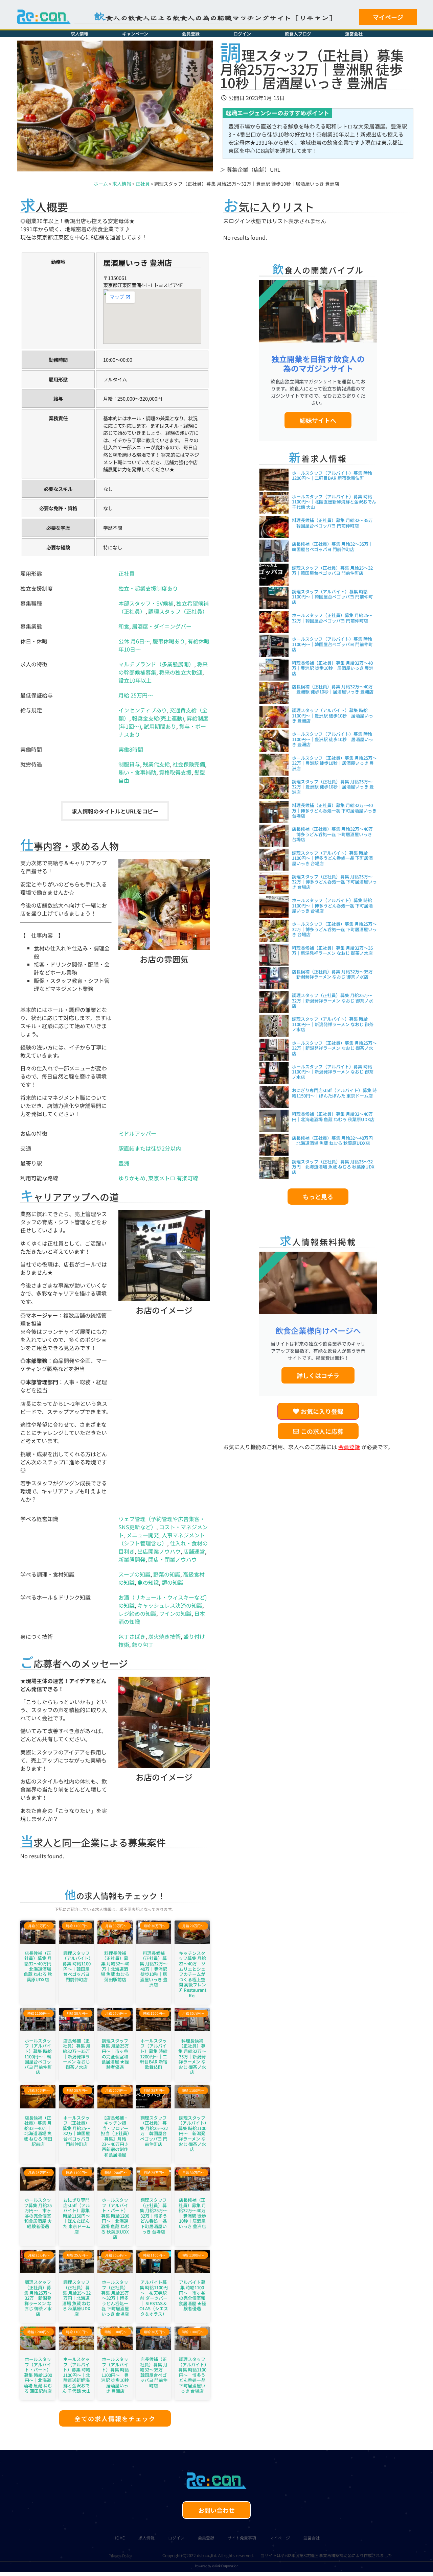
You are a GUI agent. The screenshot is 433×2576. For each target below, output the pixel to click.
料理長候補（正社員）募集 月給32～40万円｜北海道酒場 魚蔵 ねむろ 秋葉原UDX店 (333, 1117)
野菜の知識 (167, 1574)
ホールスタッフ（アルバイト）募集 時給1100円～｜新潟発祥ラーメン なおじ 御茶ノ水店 (333, 1072)
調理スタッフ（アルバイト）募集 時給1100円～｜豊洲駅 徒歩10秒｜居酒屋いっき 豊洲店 (333, 715)
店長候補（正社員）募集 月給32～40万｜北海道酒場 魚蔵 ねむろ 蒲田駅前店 (38, 2131)
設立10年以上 (135, 680)
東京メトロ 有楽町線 (173, 1178)
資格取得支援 (175, 772)
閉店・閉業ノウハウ (173, 1559)
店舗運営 (194, 1551)
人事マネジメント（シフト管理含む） (162, 1539)
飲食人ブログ (298, 34)
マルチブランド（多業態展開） (156, 664)
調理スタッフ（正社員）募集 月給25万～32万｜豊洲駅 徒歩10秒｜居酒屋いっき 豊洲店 (333, 787)
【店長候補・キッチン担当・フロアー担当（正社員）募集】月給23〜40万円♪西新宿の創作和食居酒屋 (115, 2136)
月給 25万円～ (136, 695)
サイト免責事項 (242, 2538)
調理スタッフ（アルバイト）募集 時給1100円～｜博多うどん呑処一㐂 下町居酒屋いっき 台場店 (192, 2375)
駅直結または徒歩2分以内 (150, 1148)
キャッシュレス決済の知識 (170, 1605)
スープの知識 (134, 1574)
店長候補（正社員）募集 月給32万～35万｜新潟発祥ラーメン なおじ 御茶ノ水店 (77, 2054)
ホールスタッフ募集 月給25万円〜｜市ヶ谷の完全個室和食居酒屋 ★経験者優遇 (38, 2213)
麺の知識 (173, 1582)
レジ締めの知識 (137, 1613)
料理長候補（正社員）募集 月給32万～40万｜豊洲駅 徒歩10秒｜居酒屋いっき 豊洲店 (154, 1969)
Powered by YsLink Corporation (217, 2566)
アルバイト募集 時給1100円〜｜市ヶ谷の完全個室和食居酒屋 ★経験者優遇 (192, 2295)
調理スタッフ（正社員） (178, 611)
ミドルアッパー (137, 1133)
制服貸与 (129, 764)
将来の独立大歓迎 (181, 672)
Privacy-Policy (120, 2556)
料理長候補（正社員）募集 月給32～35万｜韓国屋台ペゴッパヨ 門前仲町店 (332, 523)
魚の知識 (148, 1582)
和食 (124, 626)
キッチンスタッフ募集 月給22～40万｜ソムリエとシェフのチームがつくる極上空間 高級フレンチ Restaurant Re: (192, 1974)
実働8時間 (131, 749)
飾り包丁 (143, 1645)
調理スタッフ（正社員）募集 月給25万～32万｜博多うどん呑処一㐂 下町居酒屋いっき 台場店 (154, 2216)
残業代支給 (156, 764)
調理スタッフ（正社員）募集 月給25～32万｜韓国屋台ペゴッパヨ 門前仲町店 (154, 2131)
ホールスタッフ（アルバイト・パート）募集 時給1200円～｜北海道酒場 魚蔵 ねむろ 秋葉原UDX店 (115, 2218)
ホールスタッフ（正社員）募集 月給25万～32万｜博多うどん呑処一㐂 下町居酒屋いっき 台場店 (115, 2298)
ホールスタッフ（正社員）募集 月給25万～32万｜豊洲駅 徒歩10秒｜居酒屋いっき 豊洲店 (334, 763)
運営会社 (354, 34)
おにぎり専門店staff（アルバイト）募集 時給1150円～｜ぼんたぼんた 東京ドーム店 (77, 2216)
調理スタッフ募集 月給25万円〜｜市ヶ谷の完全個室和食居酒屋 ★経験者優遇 (115, 2054)
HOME (119, 2538)
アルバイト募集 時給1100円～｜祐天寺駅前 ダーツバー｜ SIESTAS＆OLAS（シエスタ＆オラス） (154, 2298)
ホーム (101, 184)
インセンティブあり (143, 710)
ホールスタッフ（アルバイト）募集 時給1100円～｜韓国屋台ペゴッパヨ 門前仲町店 (38, 2057)
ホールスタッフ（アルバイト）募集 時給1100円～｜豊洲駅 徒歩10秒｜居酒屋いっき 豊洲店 (115, 2375)
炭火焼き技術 (164, 1636)
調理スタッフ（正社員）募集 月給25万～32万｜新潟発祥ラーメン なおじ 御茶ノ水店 (38, 2298)
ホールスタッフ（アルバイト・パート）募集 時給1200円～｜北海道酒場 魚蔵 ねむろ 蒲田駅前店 (38, 2375)
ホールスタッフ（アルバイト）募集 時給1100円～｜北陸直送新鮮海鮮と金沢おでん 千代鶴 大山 (76, 2375)
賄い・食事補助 (137, 772)
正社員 (143, 184)
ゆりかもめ (132, 1178)
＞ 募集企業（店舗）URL (250, 169)
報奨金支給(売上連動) (158, 718)
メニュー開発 (143, 1535)
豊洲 (124, 1163)
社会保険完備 (189, 764)
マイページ (280, 2538)
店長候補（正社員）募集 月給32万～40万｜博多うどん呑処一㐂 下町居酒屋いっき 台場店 (332, 834)
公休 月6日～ (134, 641)
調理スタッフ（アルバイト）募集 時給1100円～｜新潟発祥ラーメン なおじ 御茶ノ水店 (192, 2134)
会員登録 (191, 34)
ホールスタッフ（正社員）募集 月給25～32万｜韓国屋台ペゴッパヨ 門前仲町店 (76, 2131)
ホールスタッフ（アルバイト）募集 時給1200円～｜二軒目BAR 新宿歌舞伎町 (154, 2054)
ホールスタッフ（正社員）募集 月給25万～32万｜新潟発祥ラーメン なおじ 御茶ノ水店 (334, 1048)
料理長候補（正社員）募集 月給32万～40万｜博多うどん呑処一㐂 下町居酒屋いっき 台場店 (334, 810)
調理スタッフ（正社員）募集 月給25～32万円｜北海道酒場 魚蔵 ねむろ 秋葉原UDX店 (76, 2298)
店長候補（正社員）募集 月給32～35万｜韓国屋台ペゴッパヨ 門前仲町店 (154, 2372)
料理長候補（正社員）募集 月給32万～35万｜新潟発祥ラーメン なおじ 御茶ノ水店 (192, 2057)
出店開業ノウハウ (159, 1551)
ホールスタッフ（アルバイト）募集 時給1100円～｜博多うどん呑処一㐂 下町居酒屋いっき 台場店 (332, 905)
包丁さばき (132, 1636)
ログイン (242, 34)
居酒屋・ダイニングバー (162, 626)
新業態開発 (132, 1559)
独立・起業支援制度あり (148, 588)
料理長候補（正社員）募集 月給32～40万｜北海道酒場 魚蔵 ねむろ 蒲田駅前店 (115, 1966)
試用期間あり (160, 726)
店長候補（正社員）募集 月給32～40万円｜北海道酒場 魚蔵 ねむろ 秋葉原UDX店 (38, 1966)
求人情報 (79, 34)
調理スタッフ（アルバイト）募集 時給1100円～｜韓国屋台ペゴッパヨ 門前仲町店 (77, 1966)
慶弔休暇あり (169, 641)
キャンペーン (135, 34)
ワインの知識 (175, 1613)
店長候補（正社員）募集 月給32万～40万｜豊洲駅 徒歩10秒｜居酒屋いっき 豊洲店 (192, 2213)
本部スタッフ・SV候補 (146, 603)
